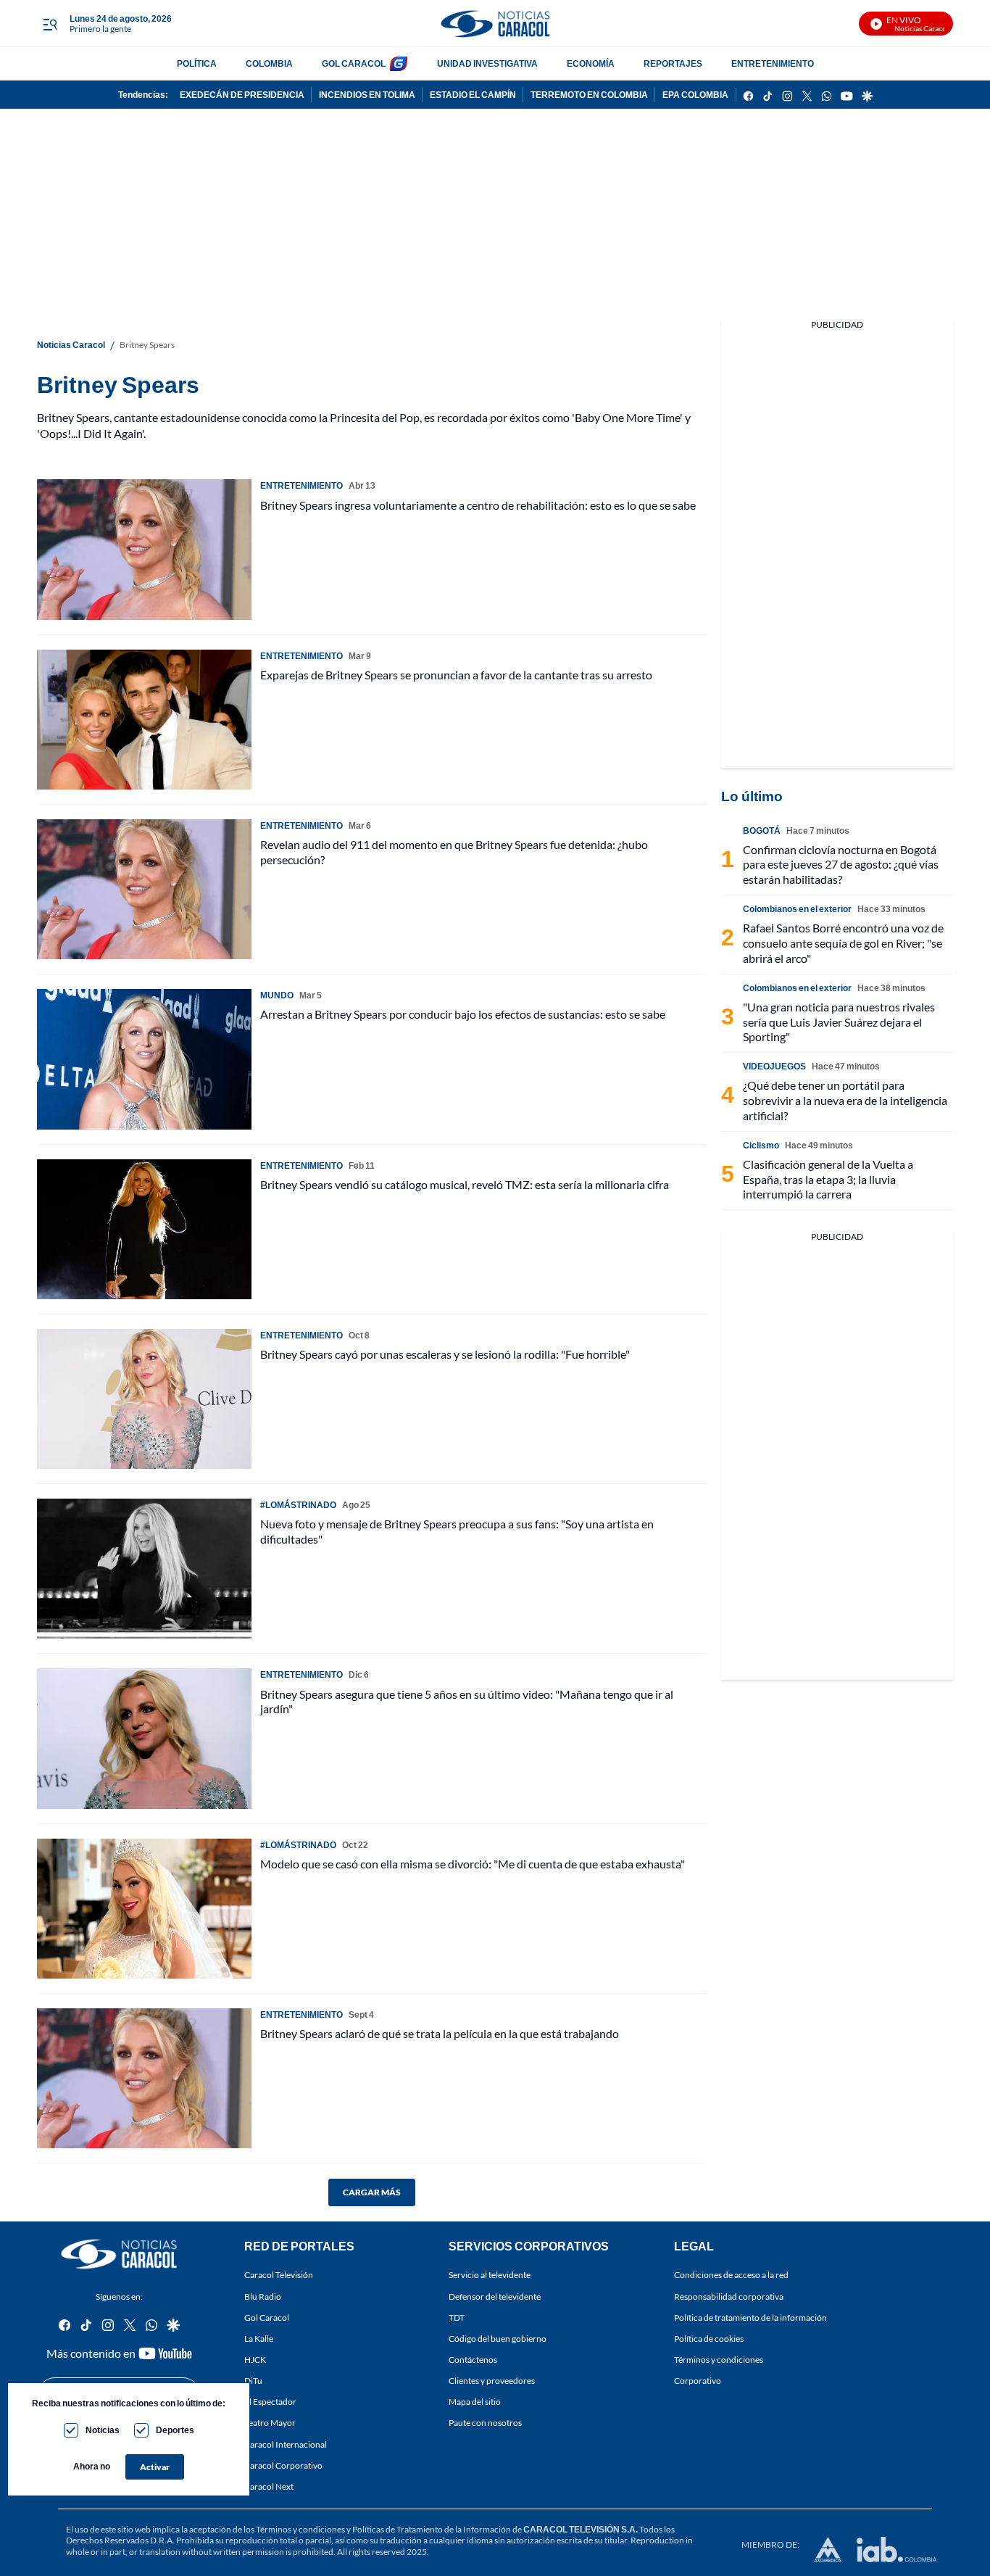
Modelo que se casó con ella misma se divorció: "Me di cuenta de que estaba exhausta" (473, 1864)
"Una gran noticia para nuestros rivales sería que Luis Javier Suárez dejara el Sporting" (839, 1022)
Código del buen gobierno (498, 2339)
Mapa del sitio (475, 2402)
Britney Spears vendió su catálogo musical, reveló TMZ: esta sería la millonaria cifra (465, 1184)
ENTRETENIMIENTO (773, 63)
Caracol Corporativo (283, 2465)
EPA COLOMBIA (695, 95)
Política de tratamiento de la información (750, 2318)
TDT (457, 2318)
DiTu (253, 2381)
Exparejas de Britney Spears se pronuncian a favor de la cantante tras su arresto (456, 675)
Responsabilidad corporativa (729, 2297)
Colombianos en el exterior (797, 909)
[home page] (495, 24)
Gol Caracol (267, 2318)
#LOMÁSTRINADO (298, 1505)
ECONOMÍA (591, 63)
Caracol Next (269, 2486)
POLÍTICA (197, 63)
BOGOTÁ (762, 831)
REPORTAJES (673, 63)
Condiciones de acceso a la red (731, 2275)
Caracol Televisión (279, 2275)
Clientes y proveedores (492, 2381)
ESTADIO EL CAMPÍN (473, 95)
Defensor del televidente (495, 2297)
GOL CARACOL (354, 63)
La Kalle (259, 2339)
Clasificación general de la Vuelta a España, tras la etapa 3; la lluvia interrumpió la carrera (828, 1179)
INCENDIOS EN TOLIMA (367, 95)
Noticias (103, 2430)
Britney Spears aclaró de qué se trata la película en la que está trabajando (440, 2033)
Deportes (175, 2430)
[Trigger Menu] (50, 24)
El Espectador (270, 2402)
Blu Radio (263, 2297)
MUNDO (277, 995)
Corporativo (698, 2381)
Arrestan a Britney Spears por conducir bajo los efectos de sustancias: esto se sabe (463, 1014)
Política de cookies (709, 2339)
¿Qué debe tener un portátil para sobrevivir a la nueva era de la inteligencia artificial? (845, 1100)
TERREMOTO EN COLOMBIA (589, 95)
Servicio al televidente (490, 2275)
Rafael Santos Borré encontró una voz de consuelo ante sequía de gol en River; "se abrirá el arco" (843, 943)
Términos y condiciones (719, 2360)
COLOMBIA (269, 63)
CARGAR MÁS (372, 2192)
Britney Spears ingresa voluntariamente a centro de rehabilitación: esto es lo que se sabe (478, 505)
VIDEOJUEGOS (774, 1066)
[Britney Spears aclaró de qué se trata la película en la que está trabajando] (144, 2078)
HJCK (255, 2360)
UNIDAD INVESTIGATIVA (487, 63)
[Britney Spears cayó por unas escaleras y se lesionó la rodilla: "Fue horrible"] (144, 1399)
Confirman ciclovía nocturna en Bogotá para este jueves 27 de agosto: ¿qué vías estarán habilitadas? (841, 865)
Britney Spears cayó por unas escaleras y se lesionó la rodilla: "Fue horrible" (445, 1354)
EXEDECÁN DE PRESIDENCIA (242, 95)
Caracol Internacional (286, 2444)
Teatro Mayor (270, 2423)
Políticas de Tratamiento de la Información (432, 2529)
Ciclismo (761, 1145)
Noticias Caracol (71, 345)
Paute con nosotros (485, 2423)
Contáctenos (473, 2360)
